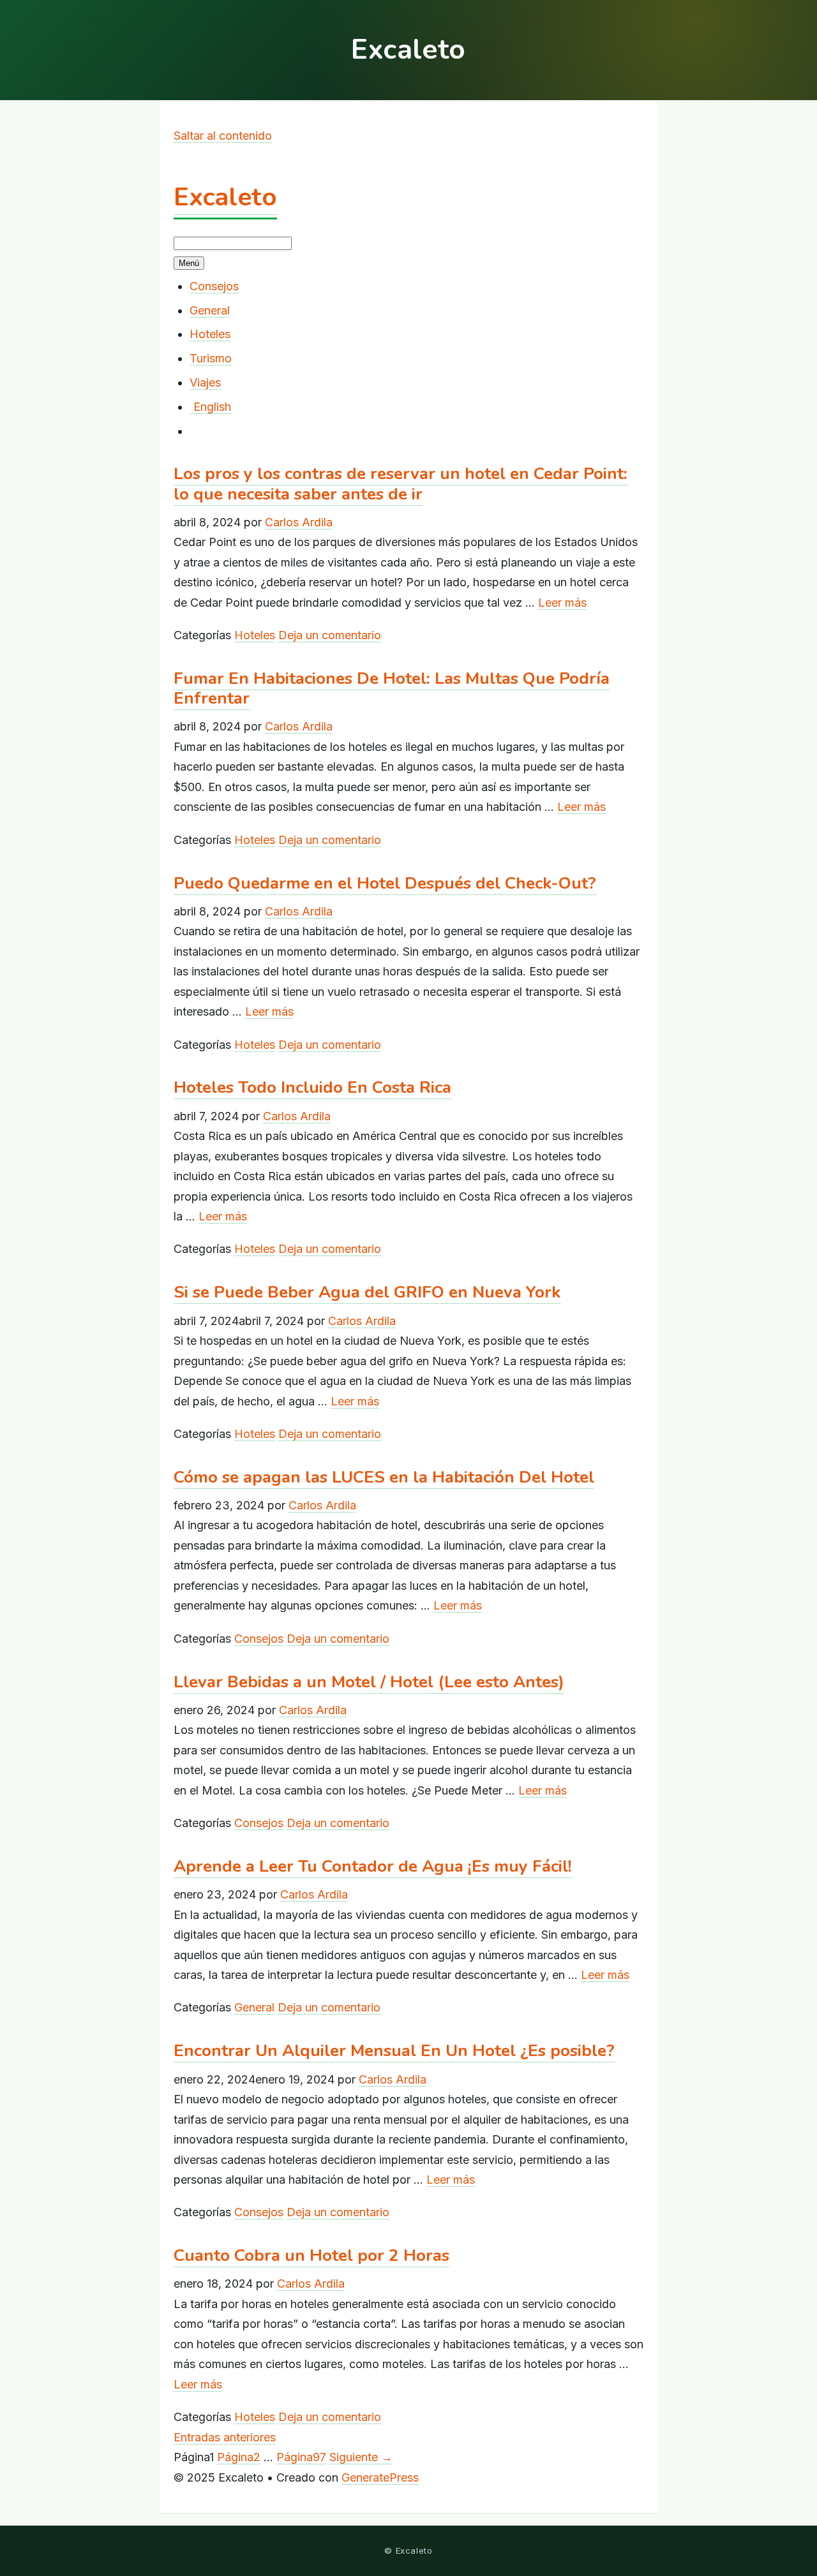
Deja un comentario (330, 635)
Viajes (205, 382)
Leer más (562, 603)
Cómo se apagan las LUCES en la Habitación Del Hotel (384, 1477)
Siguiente (361, 2457)
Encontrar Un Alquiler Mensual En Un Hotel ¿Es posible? (394, 2051)
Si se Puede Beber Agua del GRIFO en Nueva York (367, 1292)
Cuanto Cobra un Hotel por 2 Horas (311, 2255)
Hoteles (210, 334)
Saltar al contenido (223, 136)
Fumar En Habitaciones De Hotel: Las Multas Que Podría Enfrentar (392, 688)
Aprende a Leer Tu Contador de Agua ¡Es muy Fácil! (373, 1866)
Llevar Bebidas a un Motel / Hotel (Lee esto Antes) (369, 1682)
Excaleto (225, 197)
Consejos (214, 286)
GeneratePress (380, 2477)
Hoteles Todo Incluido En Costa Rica (312, 1087)
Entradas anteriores (225, 2437)
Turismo (211, 358)
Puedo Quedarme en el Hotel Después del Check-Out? (385, 883)
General (210, 310)
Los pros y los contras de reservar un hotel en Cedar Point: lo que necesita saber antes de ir (401, 484)
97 (301, 2457)
